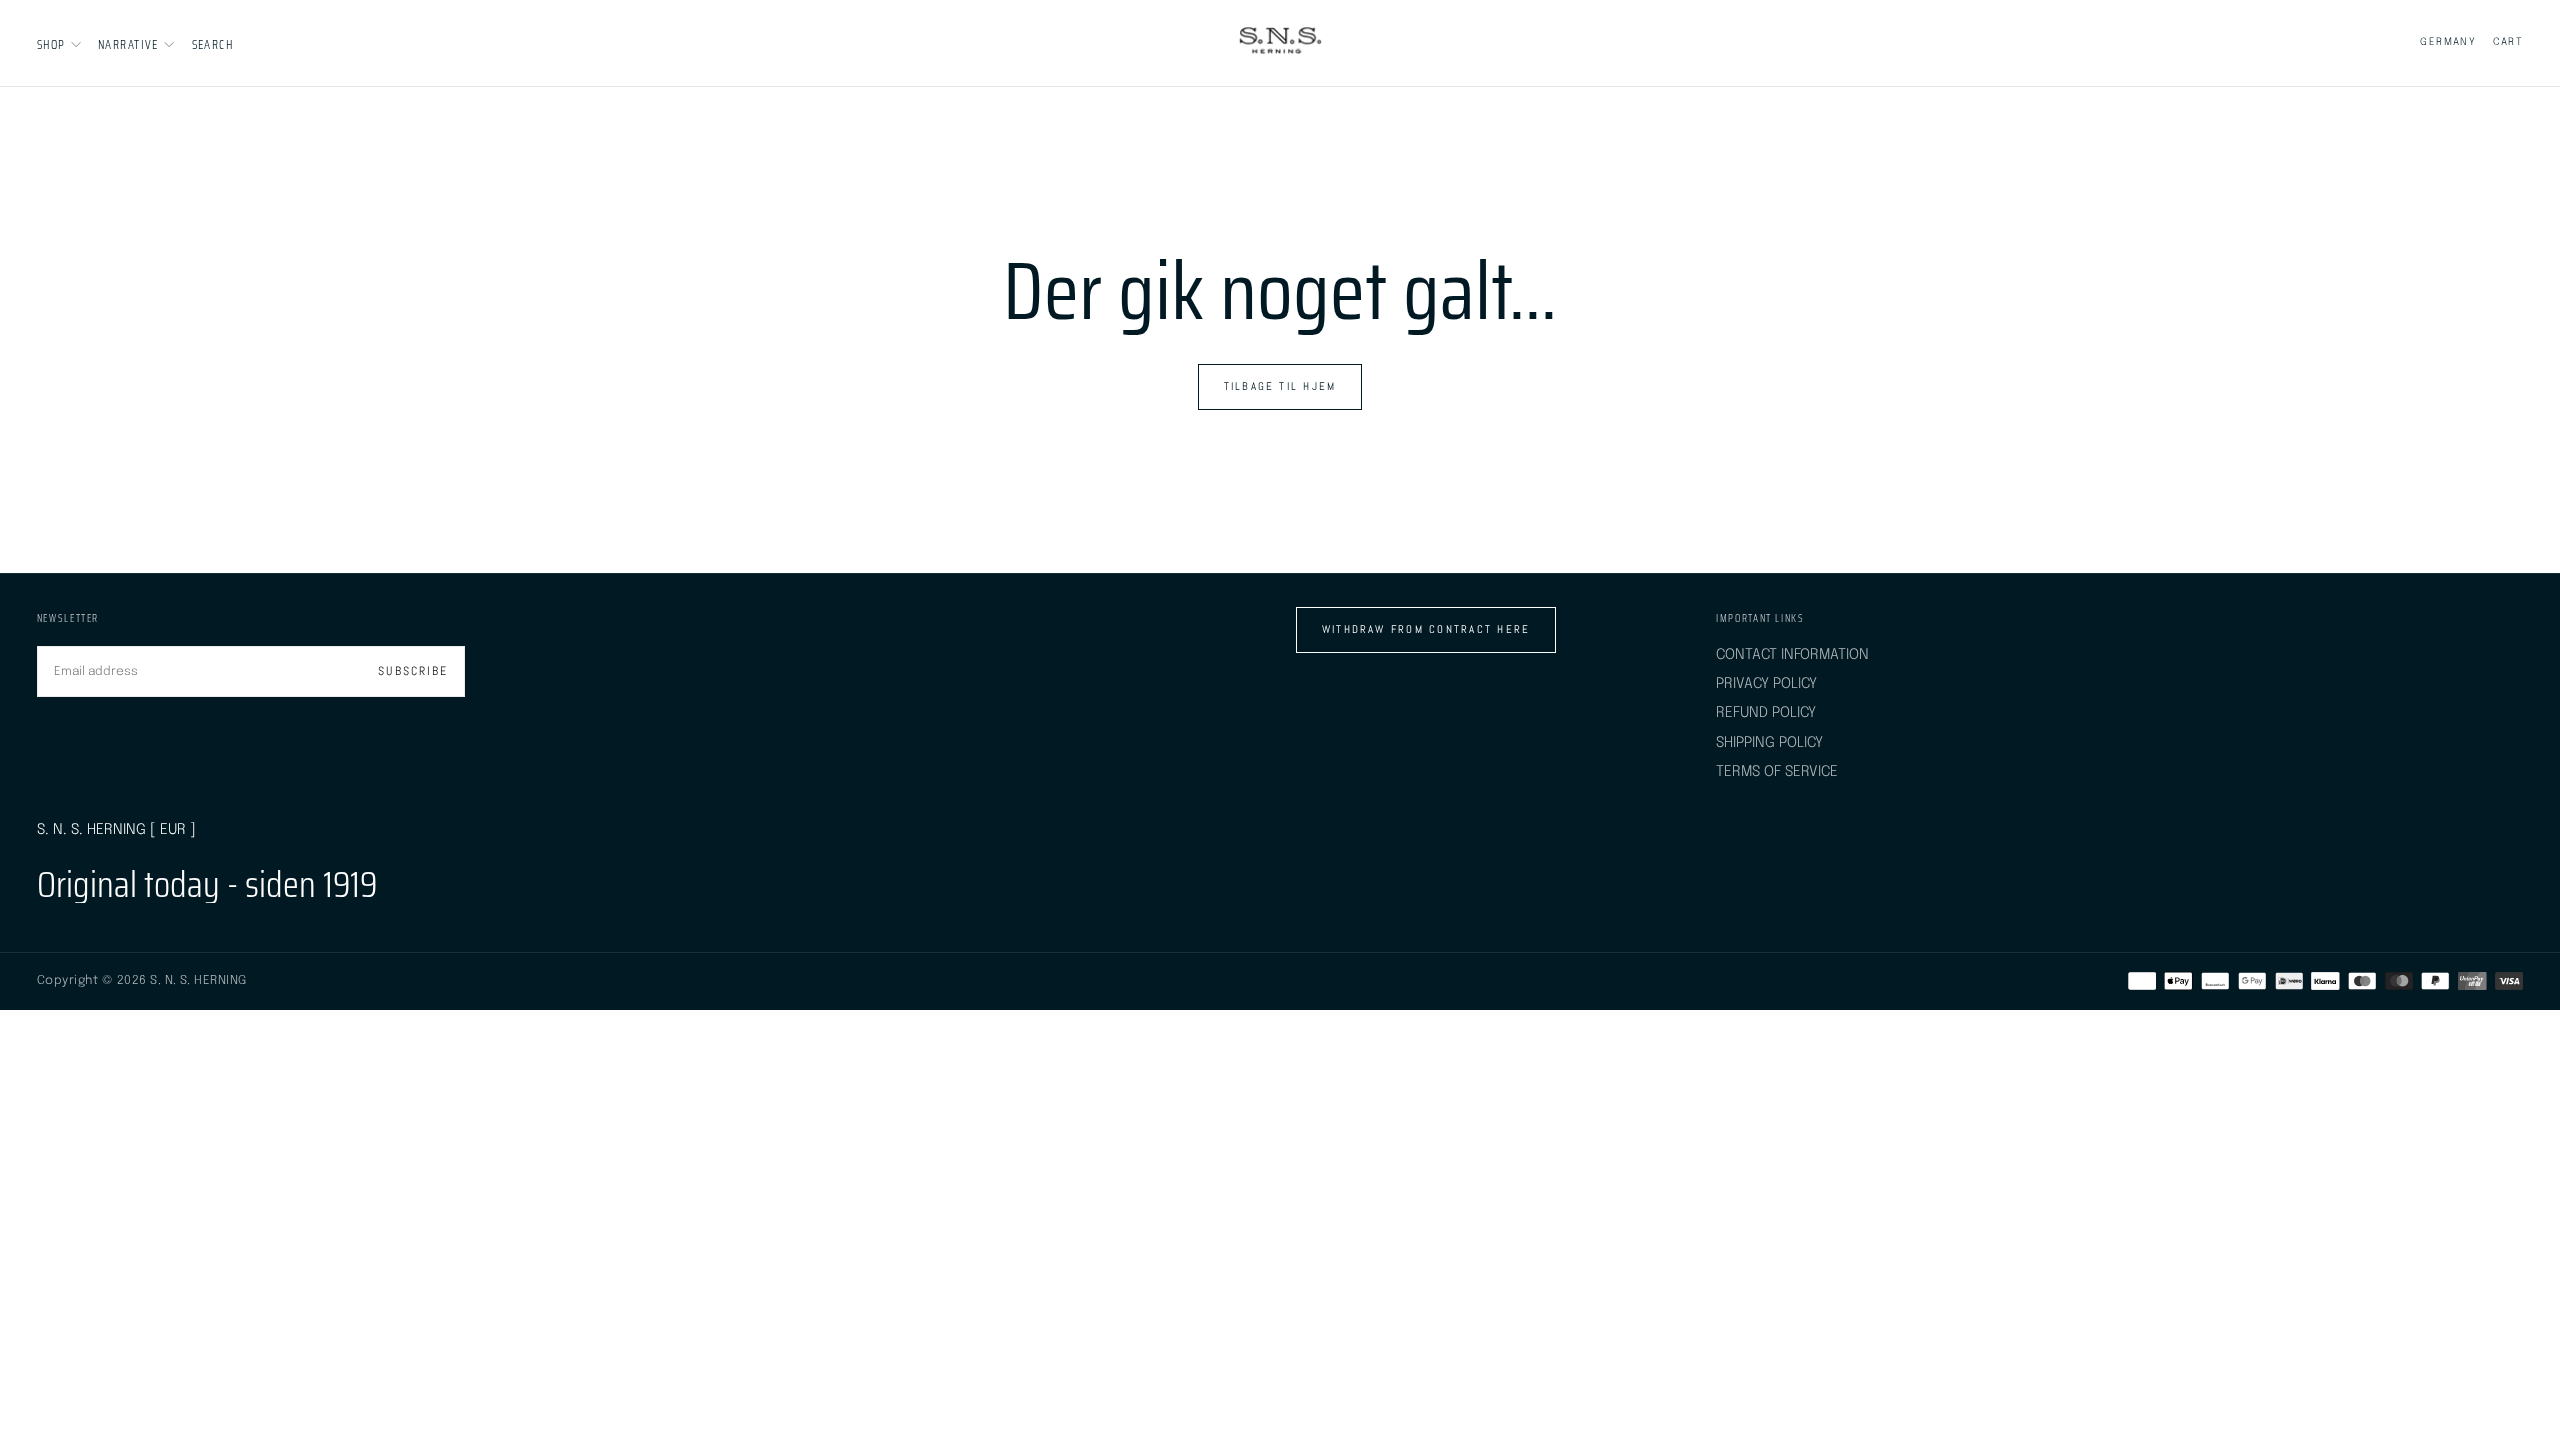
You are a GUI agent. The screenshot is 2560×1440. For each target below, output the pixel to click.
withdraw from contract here (1426, 629)
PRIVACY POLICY (1766, 683)
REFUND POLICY (1766, 712)
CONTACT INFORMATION (1792, 654)
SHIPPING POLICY (1769, 742)
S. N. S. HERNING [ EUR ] (116, 829)
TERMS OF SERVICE (1777, 771)
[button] (213, 44)
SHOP (51, 44)
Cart (2508, 42)
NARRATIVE (128, 44)
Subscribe (412, 671)
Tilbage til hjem (1280, 386)
